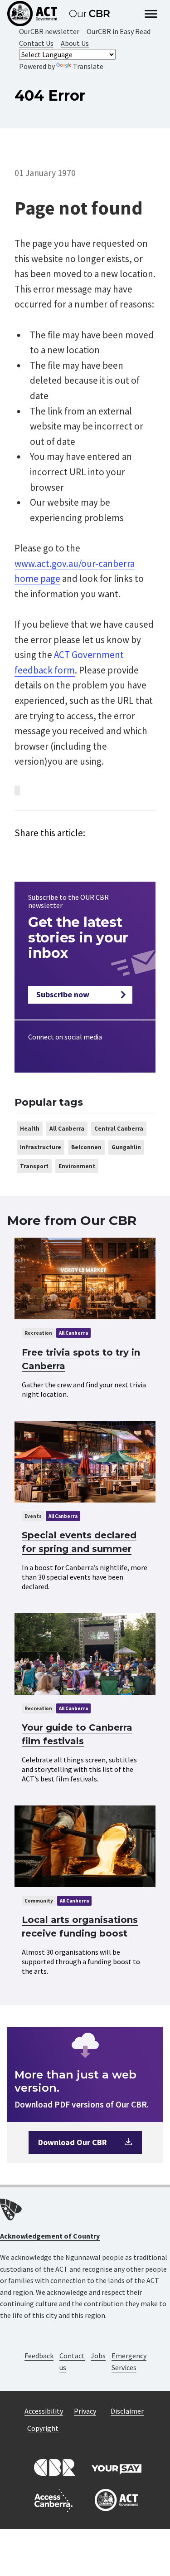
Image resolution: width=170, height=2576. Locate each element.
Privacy (85, 2411)
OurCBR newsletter (49, 31)
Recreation (38, 1333)
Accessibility (44, 2411)
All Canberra (67, 1129)
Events (33, 1516)
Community (39, 1901)
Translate (88, 66)
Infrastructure (41, 1147)
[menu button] (151, 15)
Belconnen (86, 1147)
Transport (34, 1166)
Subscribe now (63, 994)
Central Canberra (119, 1129)
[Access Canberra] (53, 2501)
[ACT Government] (117, 2501)
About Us (75, 43)
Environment (77, 1166)
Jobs (98, 2356)
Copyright (43, 2428)
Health (30, 1129)
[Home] (63, 14)
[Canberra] (53, 2468)
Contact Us (36, 43)
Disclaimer (127, 2411)
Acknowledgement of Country (50, 2236)
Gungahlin (126, 1147)
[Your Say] (117, 2468)
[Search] (133, 14)
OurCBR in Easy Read (119, 31)
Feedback (39, 2356)
